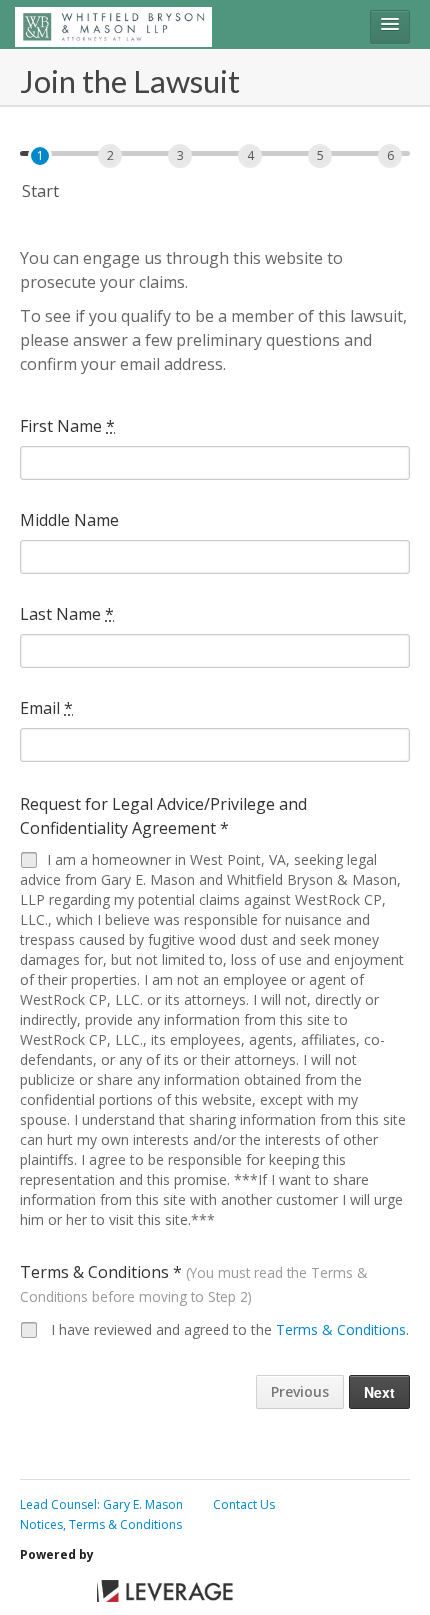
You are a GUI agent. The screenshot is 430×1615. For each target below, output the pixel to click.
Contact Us (244, 1504)
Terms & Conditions (341, 1329)
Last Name (67, 614)
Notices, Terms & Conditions (101, 1524)
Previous (300, 1391)
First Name (67, 426)
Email (46, 708)
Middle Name (69, 520)
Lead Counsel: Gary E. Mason (101, 1504)
